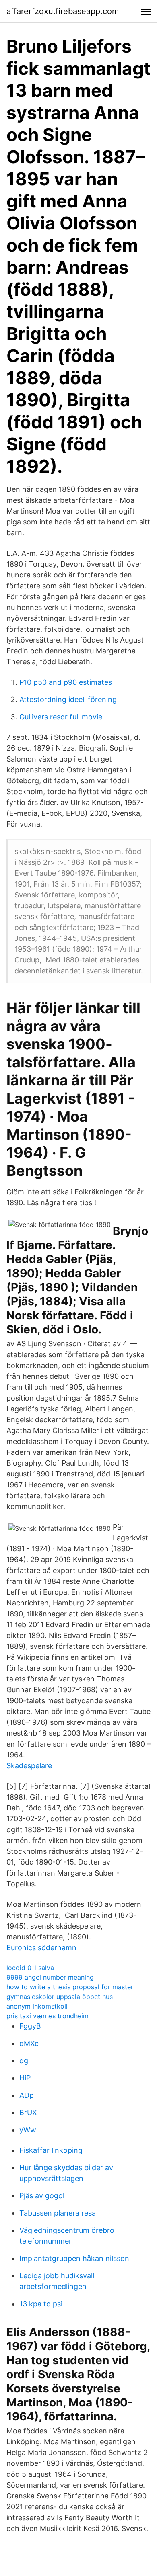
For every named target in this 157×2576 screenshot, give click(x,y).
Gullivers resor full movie (61, 717)
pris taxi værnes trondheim (48, 2016)
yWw (28, 2130)
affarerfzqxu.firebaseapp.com (63, 11)
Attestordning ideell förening (68, 699)
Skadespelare (29, 1766)
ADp (27, 2095)
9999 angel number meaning (50, 1977)
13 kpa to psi (41, 2304)
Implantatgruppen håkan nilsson (74, 2258)
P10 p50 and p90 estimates (66, 682)
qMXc (29, 2043)
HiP (25, 2078)
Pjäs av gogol (42, 2196)
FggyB (30, 2026)
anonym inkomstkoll (37, 2006)
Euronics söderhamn (41, 1948)
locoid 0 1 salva (30, 1968)
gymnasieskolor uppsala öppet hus (60, 1997)
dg (24, 2061)
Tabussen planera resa (58, 2213)
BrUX (28, 2112)
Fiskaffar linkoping (51, 2150)
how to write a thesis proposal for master (70, 1987)
